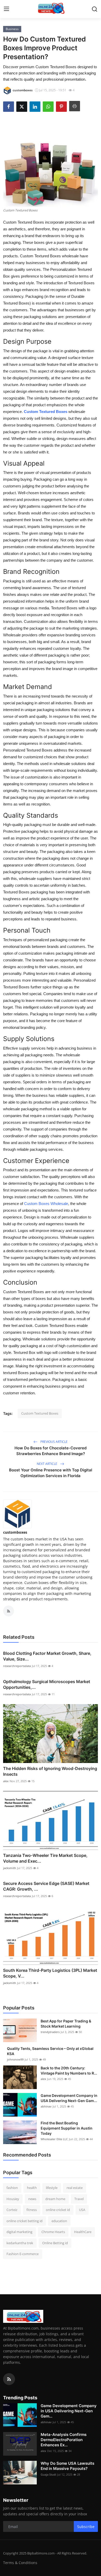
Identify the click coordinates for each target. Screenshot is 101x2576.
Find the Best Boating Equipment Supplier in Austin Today (67, 2128)
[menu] (6, 9)
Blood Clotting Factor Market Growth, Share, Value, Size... (47, 1656)
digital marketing (19, 2232)
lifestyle (52, 2188)
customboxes (15, 1532)
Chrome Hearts (53, 2232)
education (59, 2221)
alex (6, 1781)
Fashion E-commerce (23, 2254)
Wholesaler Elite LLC (54, 2139)
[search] (95, 9)
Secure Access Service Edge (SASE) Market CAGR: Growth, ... (46, 1886)
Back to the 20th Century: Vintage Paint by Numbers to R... (69, 2071)
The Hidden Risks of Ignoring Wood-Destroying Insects (50, 1771)
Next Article (47, 1464)
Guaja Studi (48, 2474)
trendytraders (50, 2032)
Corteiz (12, 2210)
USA (82, 2210)
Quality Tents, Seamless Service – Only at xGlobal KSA (50, 2051)
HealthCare (83, 2232)
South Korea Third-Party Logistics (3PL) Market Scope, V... (50, 1973)
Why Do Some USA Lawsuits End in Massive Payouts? (67, 2466)
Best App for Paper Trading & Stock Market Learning (66, 2024)
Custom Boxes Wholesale (46, 1204)
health (32, 2188)
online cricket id (58, 2210)
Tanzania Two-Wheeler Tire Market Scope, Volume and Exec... (45, 1858)
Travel (79, 2199)
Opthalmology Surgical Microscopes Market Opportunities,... (47, 1684)
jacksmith (10, 1868)
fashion (12, 2188)
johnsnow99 (15, 2059)
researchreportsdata (17, 1666)
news (32, 2199)
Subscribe (86, 2527)
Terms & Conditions (20, 2563)
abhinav (46, 2106)
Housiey (13, 2199)
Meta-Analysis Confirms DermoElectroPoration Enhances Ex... (64, 2440)
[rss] (9, 2379)
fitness (32, 2210)
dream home (55, 2199)
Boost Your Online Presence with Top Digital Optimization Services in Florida (51, 1473)
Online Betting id (55, 2243)
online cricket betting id (24, 2221)
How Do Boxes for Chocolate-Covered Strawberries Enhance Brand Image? (51, 1451)
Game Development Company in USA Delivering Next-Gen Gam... (69, 2098)
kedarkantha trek (20, 2243)
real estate (75, 2188)
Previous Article (54, 1442)
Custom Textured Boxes (46, 412)
